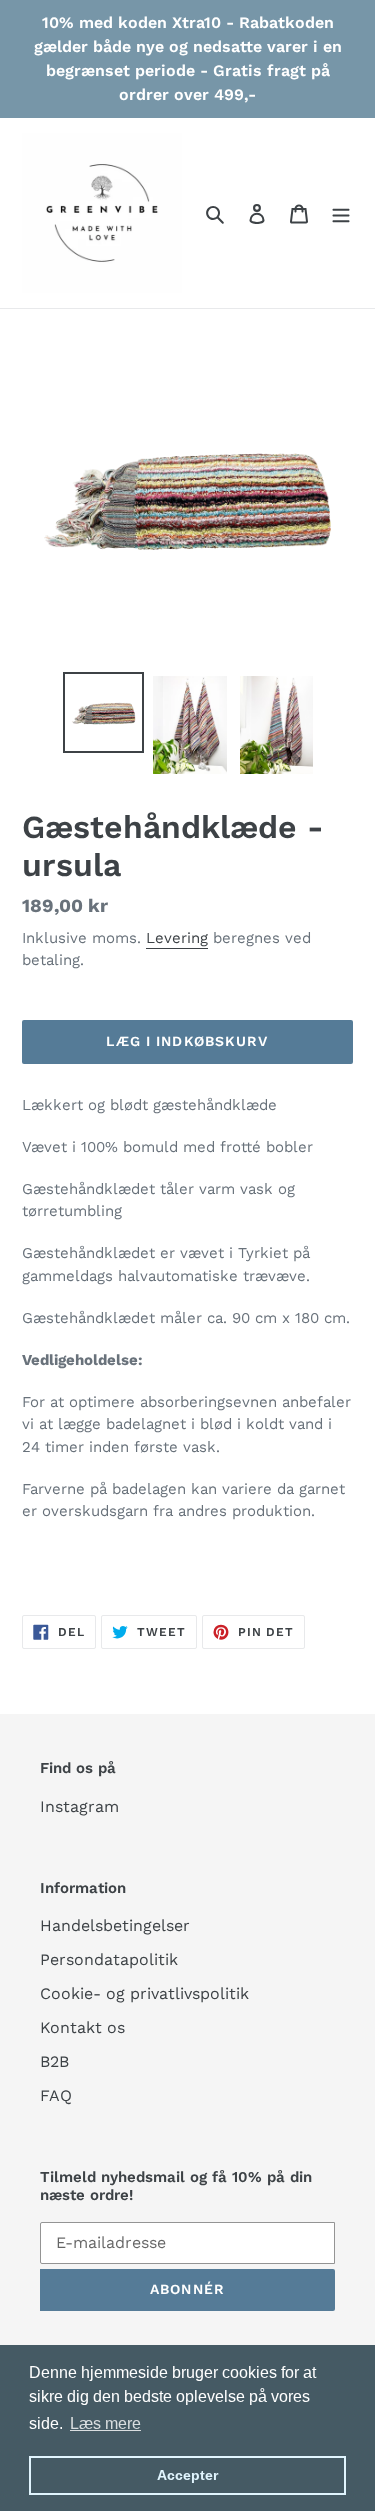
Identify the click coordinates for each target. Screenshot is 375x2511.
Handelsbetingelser (115, 1925)
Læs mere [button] (105, 2423)
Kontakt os (82, 2027)
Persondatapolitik (109, 1959)
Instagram (79, 1806)
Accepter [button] (187, 2475)
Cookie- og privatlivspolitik (144, 1993)
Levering (177, 938)
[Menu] (341, 213)
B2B (54, 2061)
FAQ (56, 2095)
